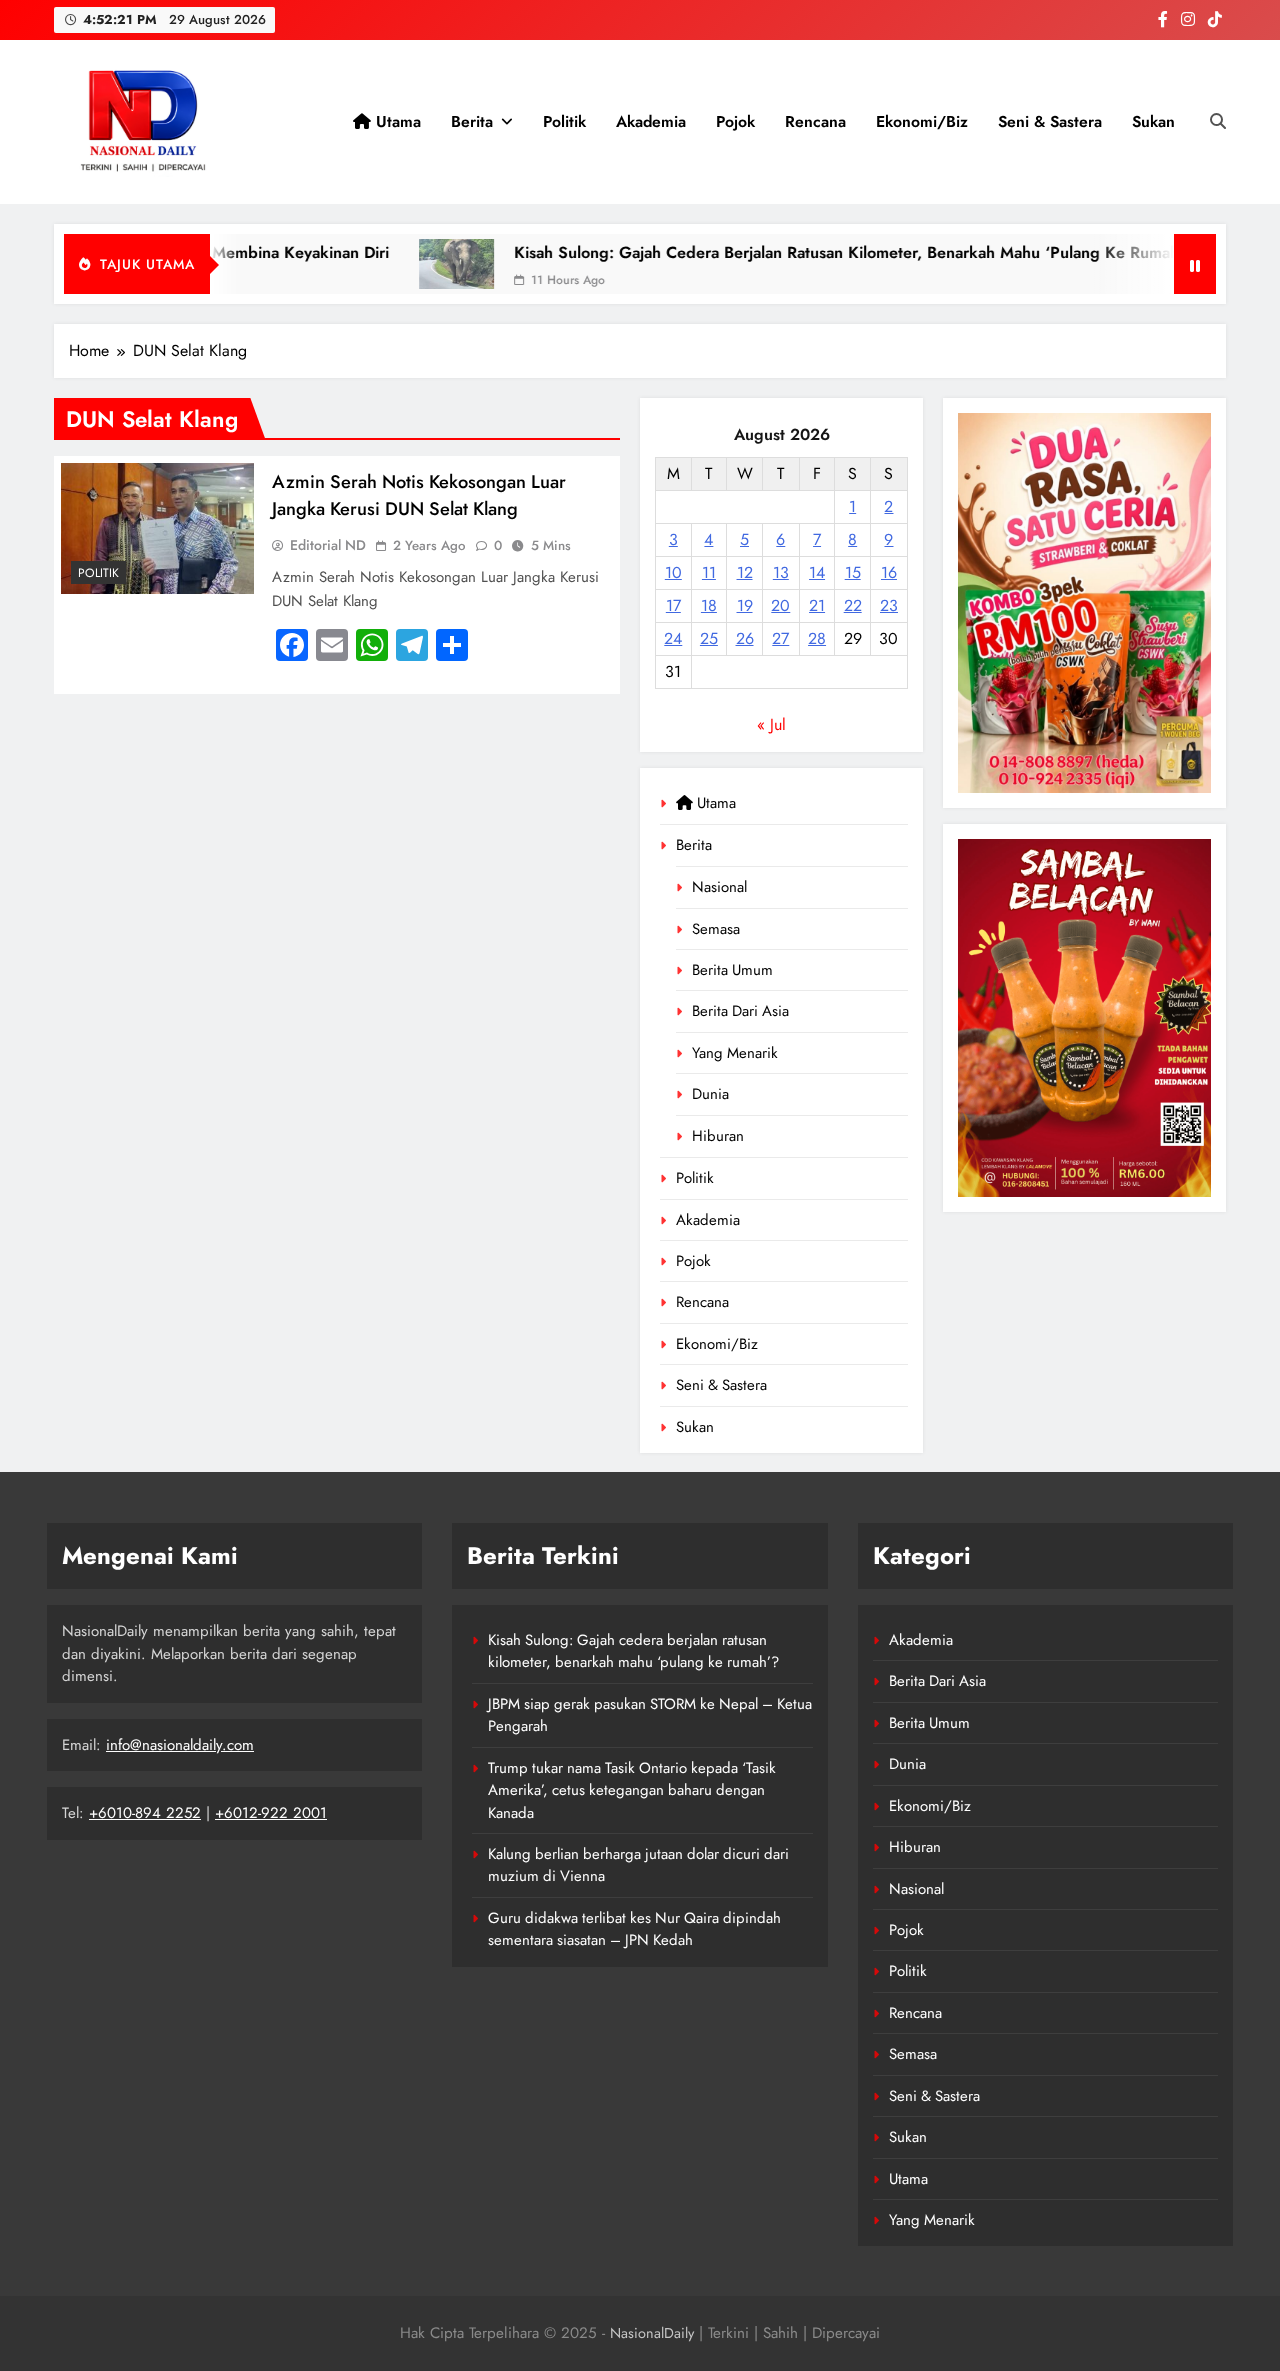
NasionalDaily (652, 2333)
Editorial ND (328, 545)
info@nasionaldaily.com (180, 1745)
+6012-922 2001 (271, 1813)
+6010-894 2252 (145, 1813)
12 (745, 572)
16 (889, 572)
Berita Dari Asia (740, 1011)
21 (817, 605)
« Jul (771, 724)
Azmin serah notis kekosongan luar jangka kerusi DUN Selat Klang (419, 495)
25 (709, 638)
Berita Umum (732, 970)
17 (673, 605)
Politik (564, 121)
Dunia (710, 1094)
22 (853, 605)
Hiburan (718, 1136)
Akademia (651, 121)
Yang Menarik (735, 1053)
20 (780, 605)
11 (709, 572)
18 (709, 605)
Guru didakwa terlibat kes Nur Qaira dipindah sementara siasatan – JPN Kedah (634, 1929)
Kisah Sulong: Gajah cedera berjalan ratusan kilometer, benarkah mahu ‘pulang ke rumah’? (792, 252)
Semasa (716, 929)
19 (745, 605)
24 (673, 638)
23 (889, 605)
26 (745, 638)
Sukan (1153, 121)
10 (673, 572)
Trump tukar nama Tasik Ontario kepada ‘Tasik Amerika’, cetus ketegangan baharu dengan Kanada (632, 1790)
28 (817, 638)
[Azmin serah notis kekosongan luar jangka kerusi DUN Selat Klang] (157, 528)
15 (853, 572)
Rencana (815, 121)
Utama (396, 121)
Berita (472, 121)
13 (781, 572)
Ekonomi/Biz (922, 121)
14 (817, 572)
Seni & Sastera (1050, 121)
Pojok (735, 121)
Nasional (719, 887)
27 (780, 638)
